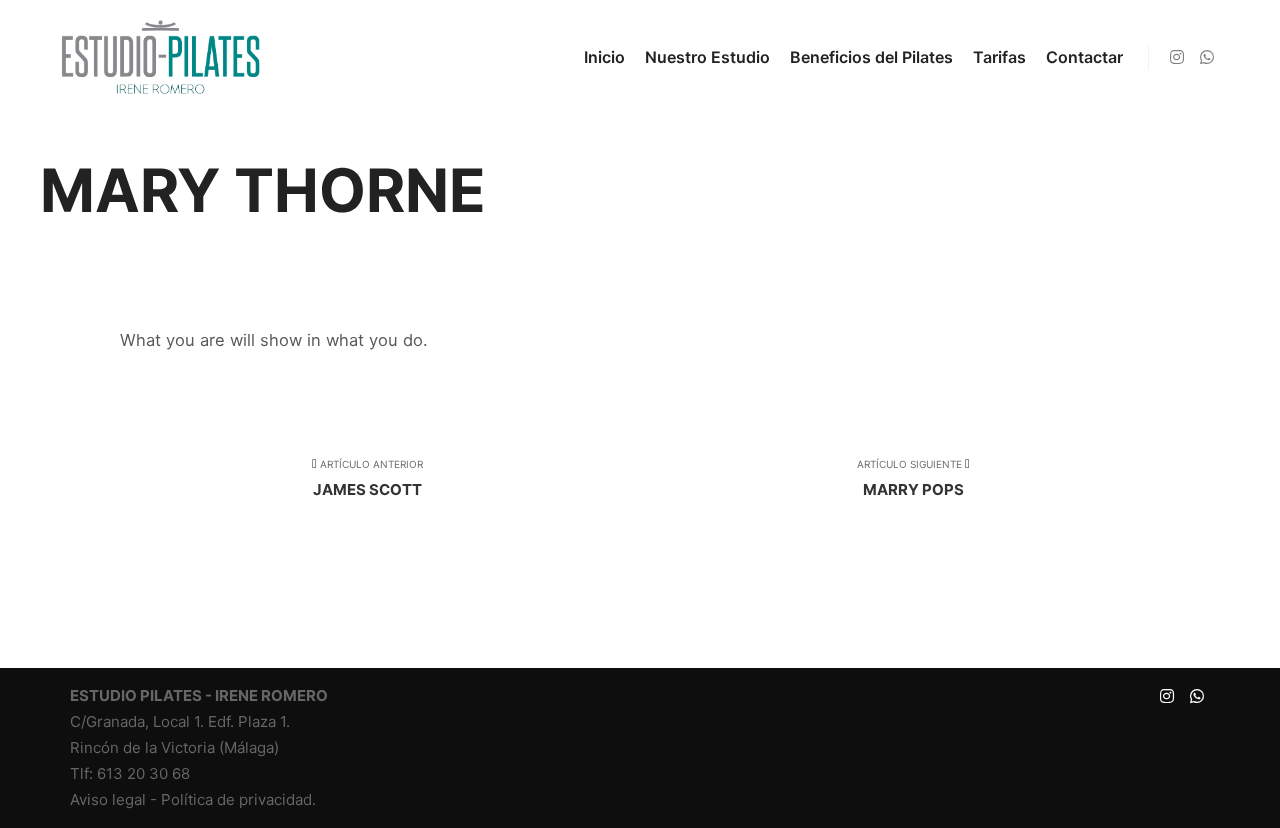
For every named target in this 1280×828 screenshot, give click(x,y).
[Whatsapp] (1207, 57)
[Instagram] (1177, 57)
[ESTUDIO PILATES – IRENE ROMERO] (160, 57)
